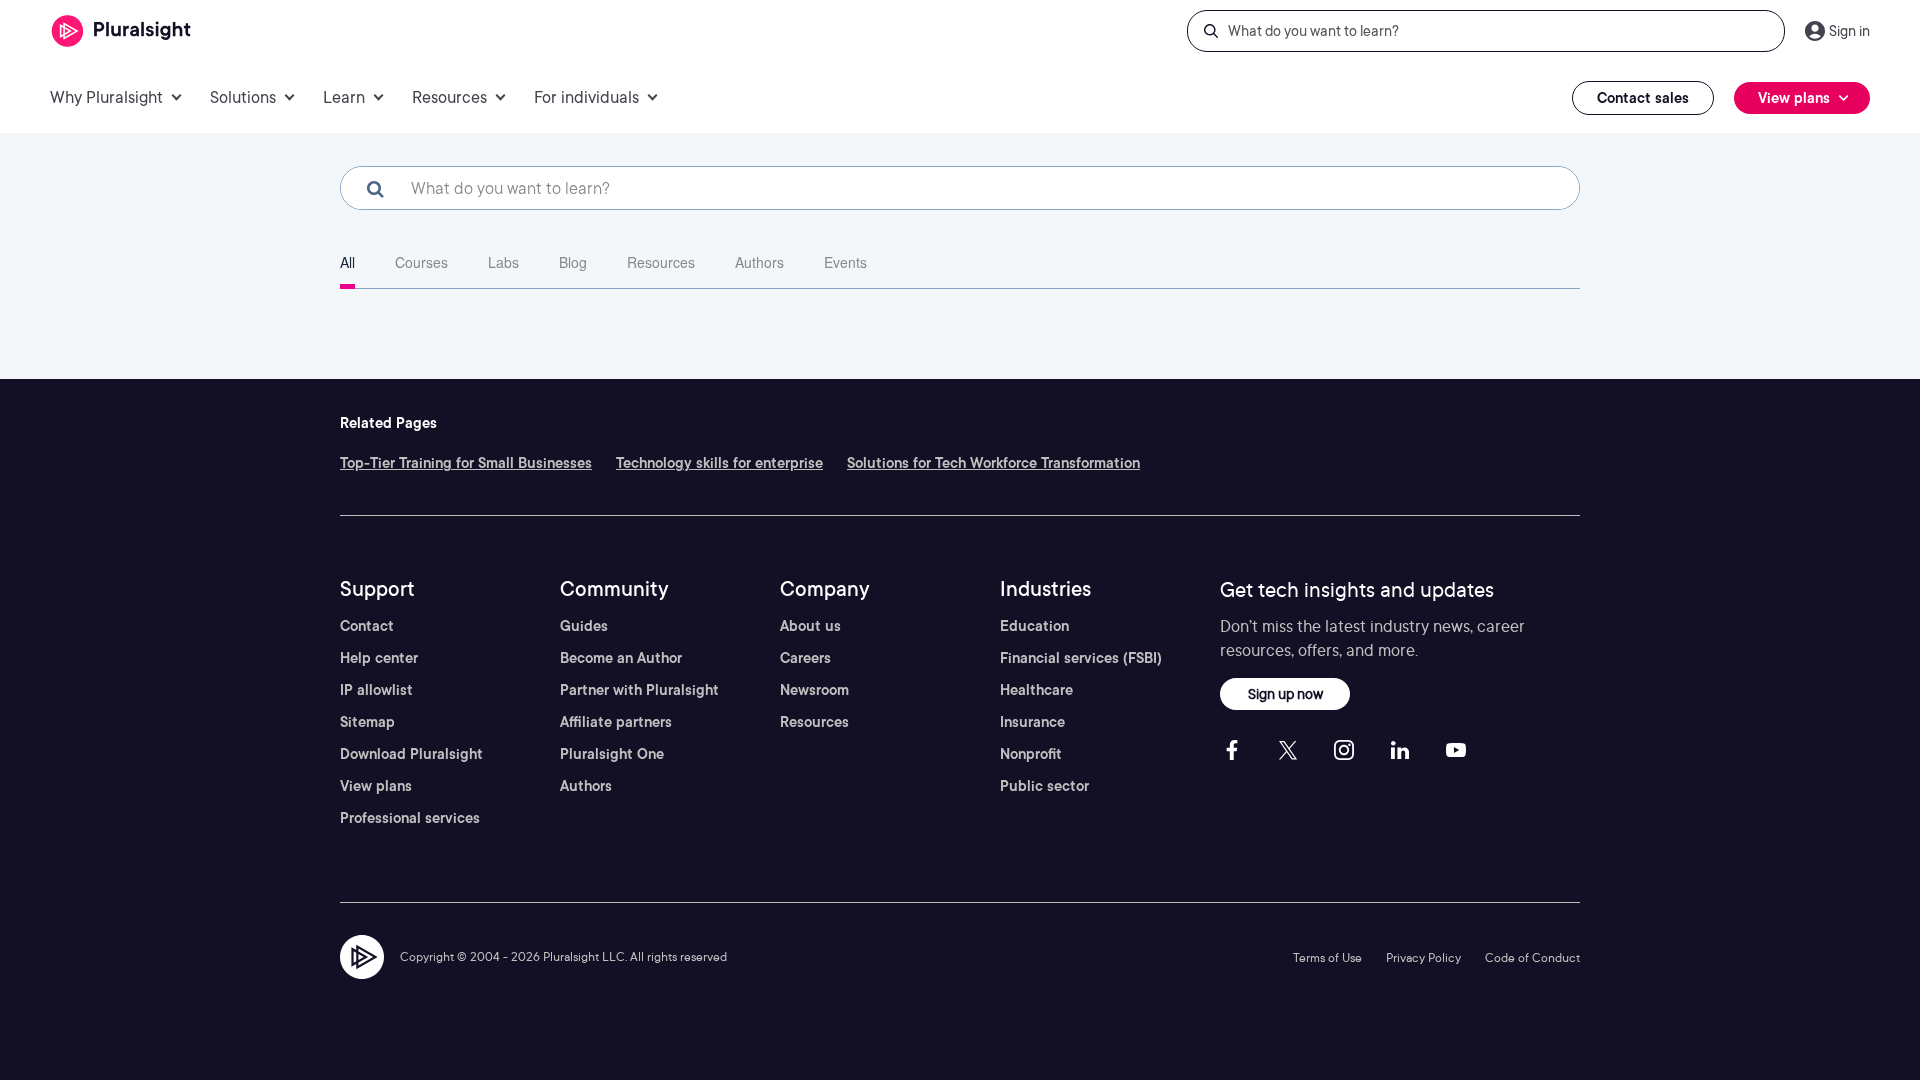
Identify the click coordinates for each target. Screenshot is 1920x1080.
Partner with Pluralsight (639, 690)
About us (810, 626)
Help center (379, 658)
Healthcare (1036, 690)
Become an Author (621, 658)
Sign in (1849, 31)
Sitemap (367, 722)
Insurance (1032, 722)
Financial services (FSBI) (1081, 658)
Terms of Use (1327, 957)
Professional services (410, 818)
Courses (421, 262)
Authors (759, 262)
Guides (584, 626)
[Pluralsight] (121, 31)
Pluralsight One (612, 754)
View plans (376, 786)
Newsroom (814, 690)
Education (1034, 626)
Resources (661, 262)
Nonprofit (1031, 754)
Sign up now (1285, 693)
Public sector (1044, 786)
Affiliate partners (616, 722)
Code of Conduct (1532, 957)
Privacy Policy (1423, 957)
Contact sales (1643, 98)
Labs (503, 262)
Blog (573, 262)
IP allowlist (376, 690)
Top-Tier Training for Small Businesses (466, 463)
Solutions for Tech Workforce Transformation (993, 463)
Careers (805, 658)
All (347, 262)
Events (845, 262)
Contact (367, 626)
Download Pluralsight (411, 754)
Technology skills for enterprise (719, 463)
